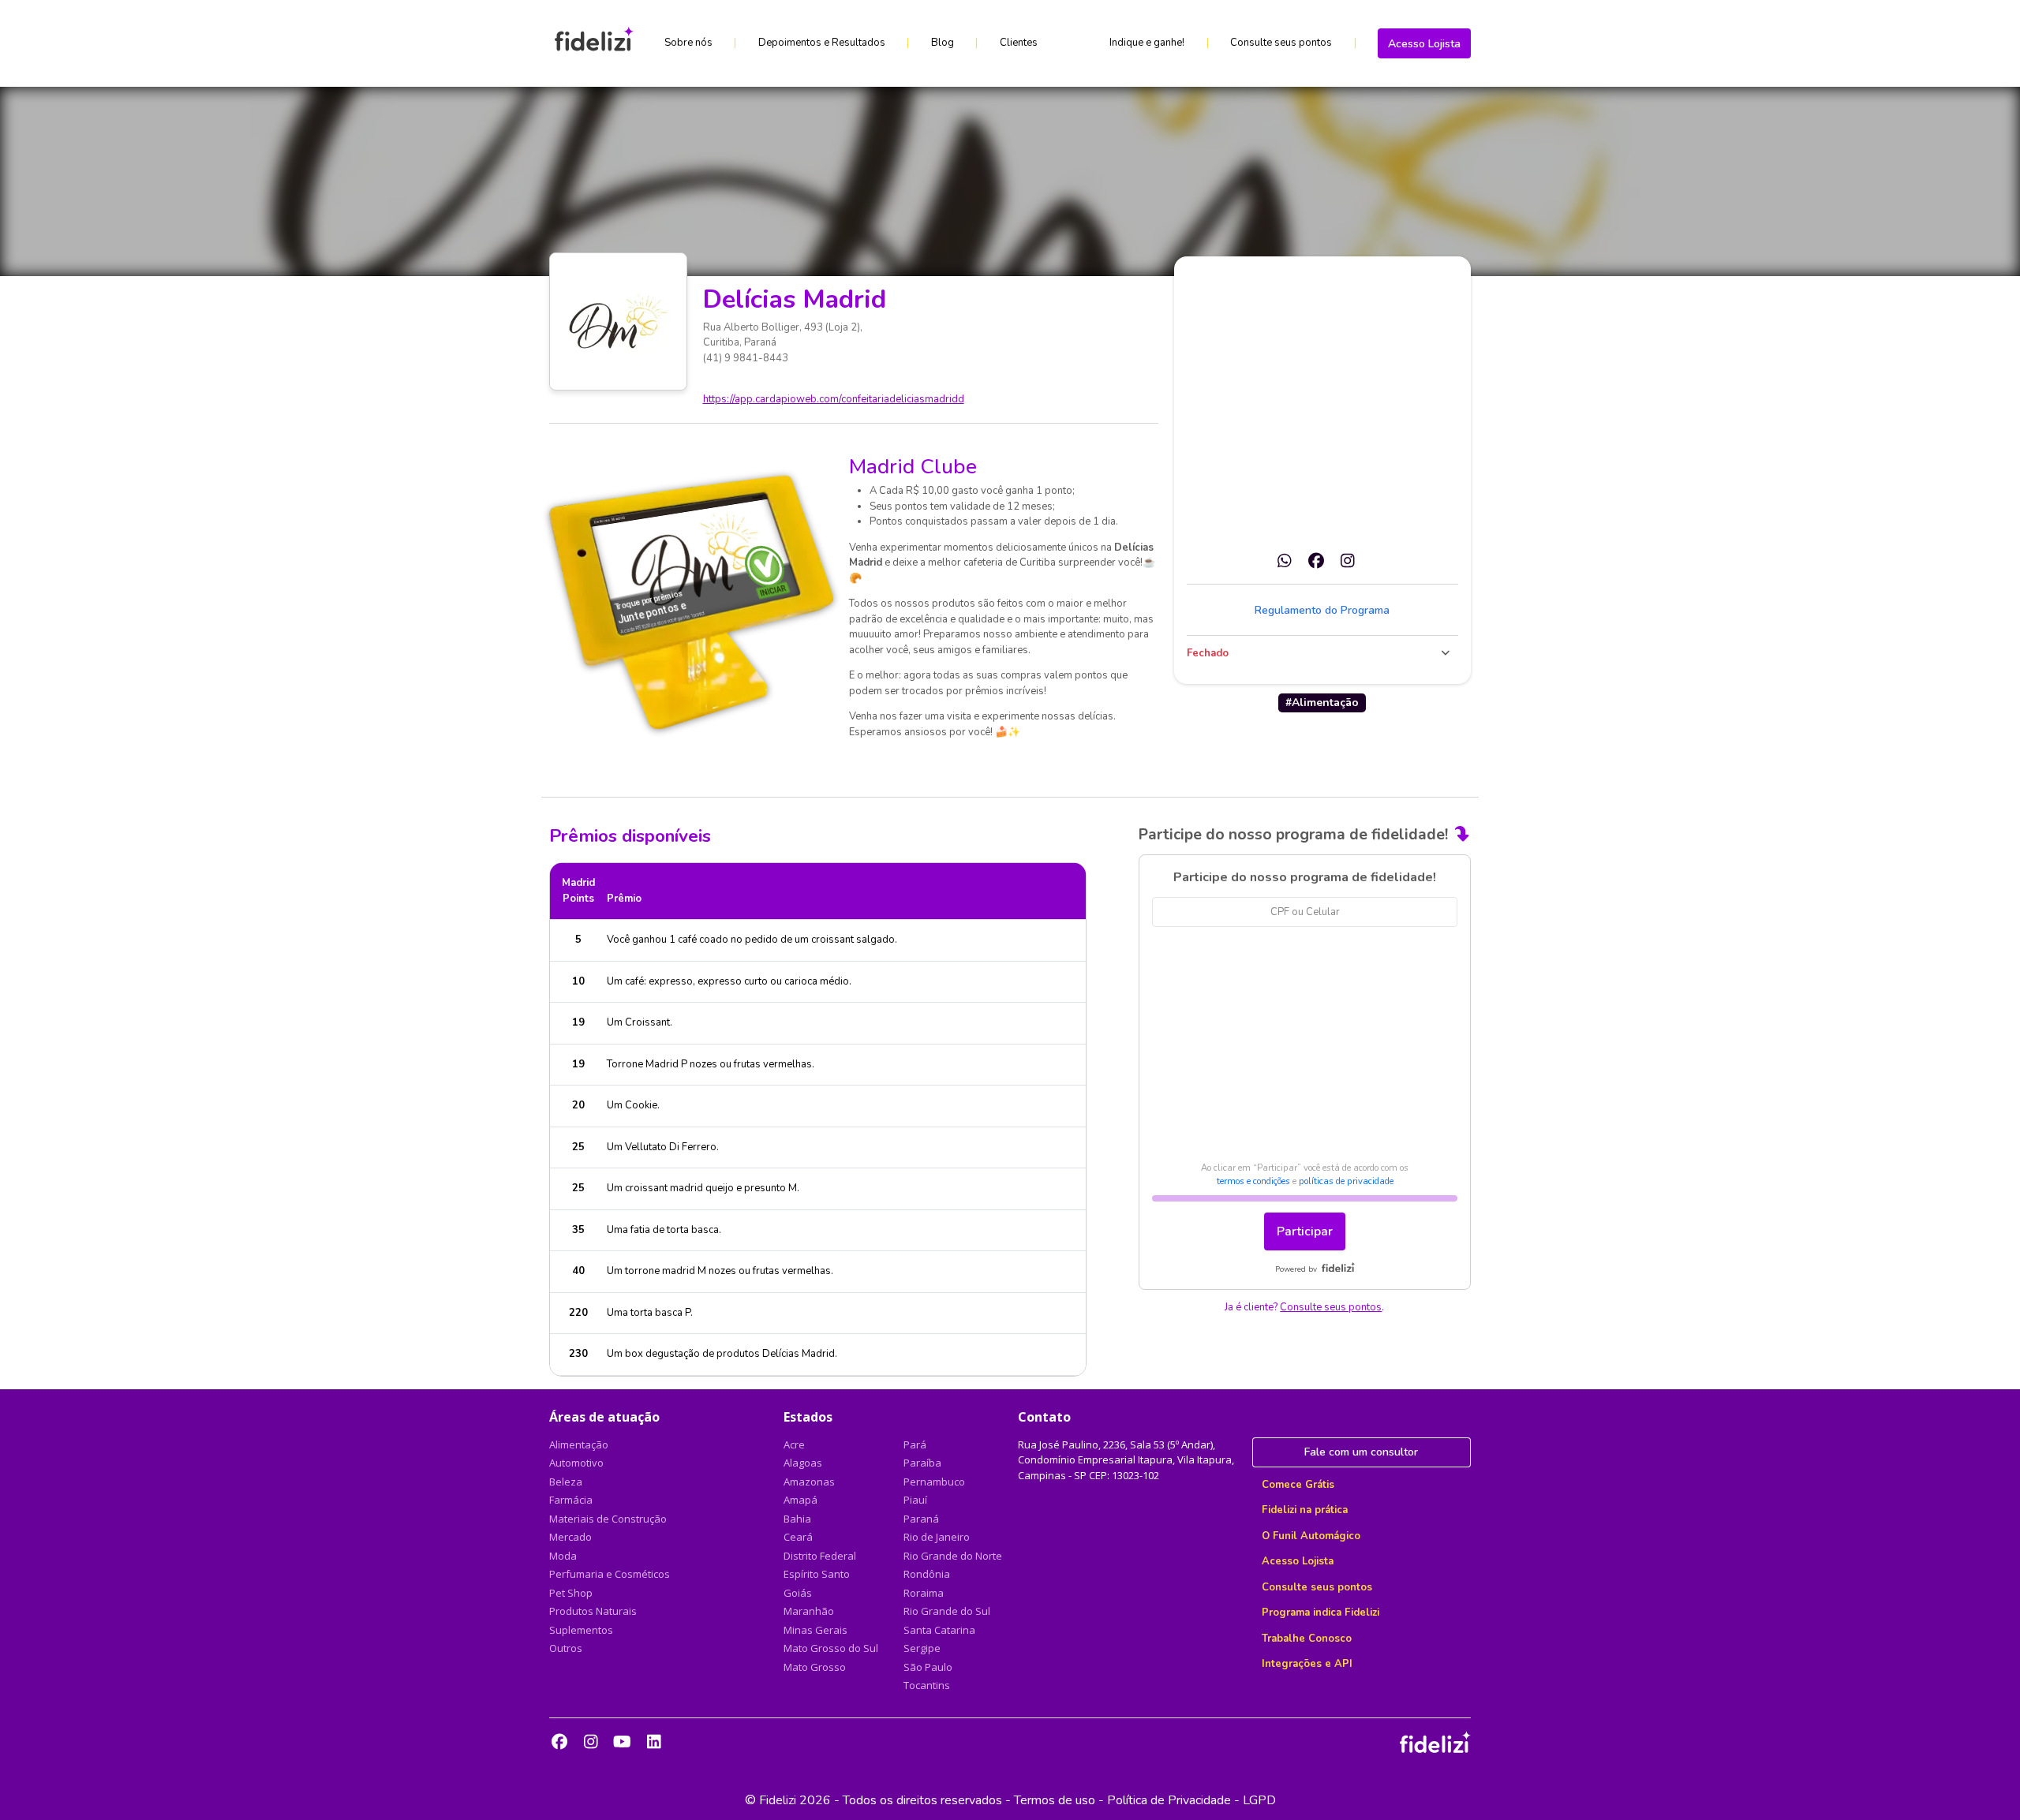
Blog (943, 43)
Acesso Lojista (1424, 44)
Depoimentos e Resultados (822, 43)
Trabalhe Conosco (1307, 1639)
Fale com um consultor (1361, 1452)
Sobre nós (688, 43)
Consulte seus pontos (1281, 43)
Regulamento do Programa (1322, 610)
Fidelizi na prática (1305, 1510)
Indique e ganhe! (1147, 43)
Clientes (1019, 43)
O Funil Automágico (1311, 1536)
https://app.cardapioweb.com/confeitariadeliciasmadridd (834, 399)
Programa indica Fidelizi (1320, 1613)
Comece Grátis (1298, 1485)
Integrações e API (1307, 1664)
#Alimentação (1322, 703)
